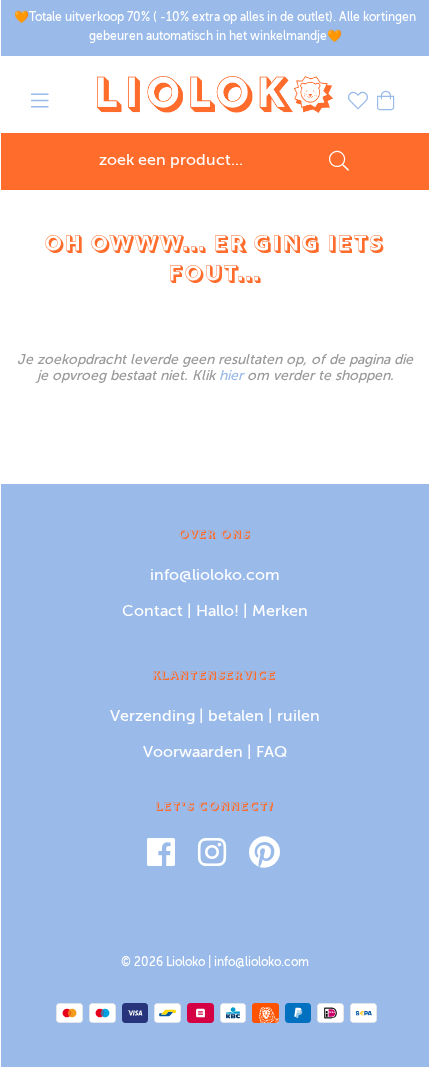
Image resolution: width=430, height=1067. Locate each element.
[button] (40, 103)
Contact (152, 612)
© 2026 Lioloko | (167, 963)
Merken (280, 612)
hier (231, 376)
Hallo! (217, 612)
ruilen (298, 717)
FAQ (271, 753)
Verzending (152, 717)
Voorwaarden (193, 753)
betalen (236, 717)
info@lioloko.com (215, 576)
